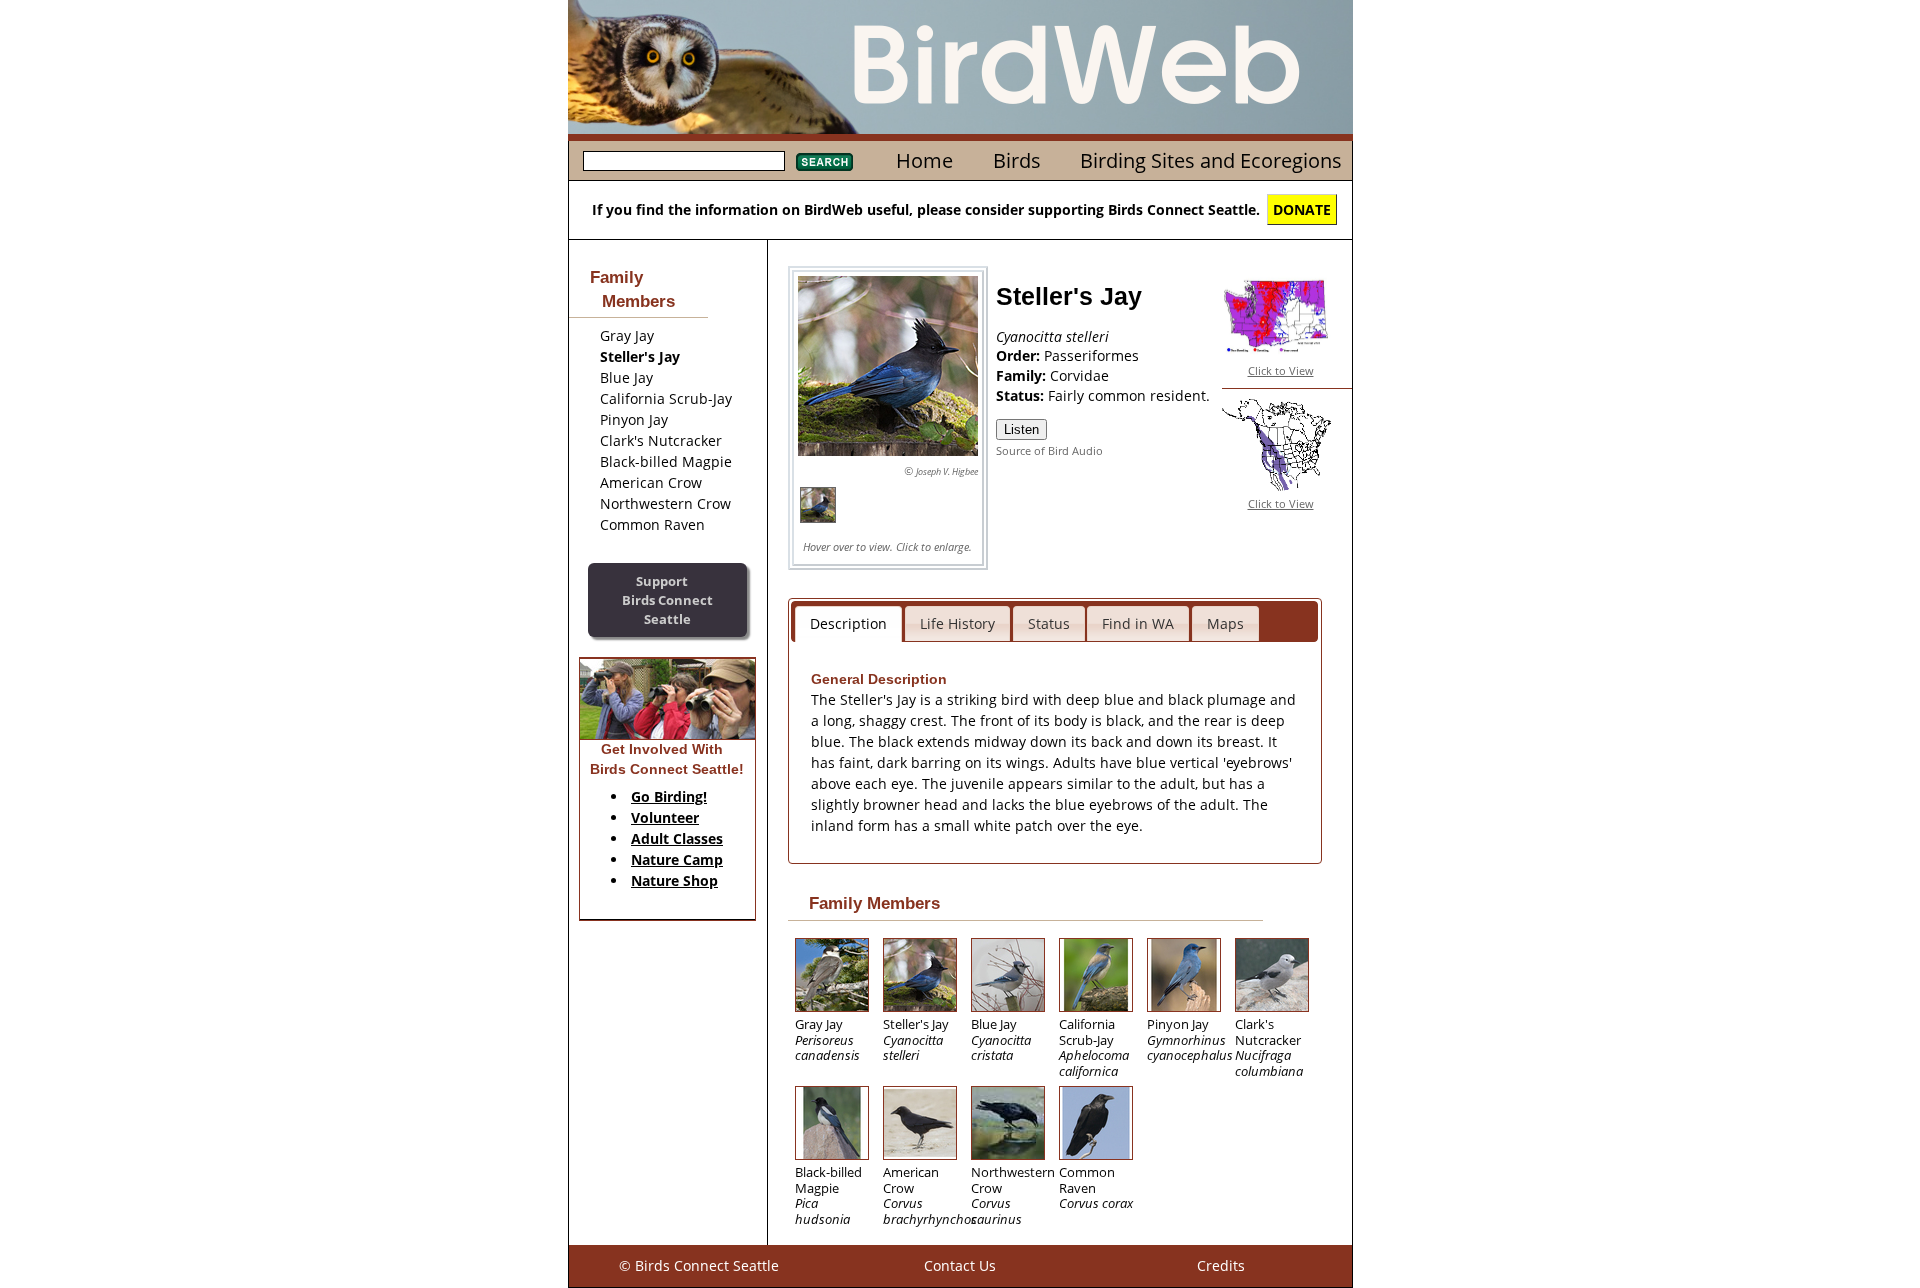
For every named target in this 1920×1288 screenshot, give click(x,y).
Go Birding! (669, 796)
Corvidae (1079, 375)
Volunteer (665, 817)
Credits (1221, 1265)
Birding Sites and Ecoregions (1211, 160)
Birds (1017, 160)
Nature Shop (674, 880)
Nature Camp (677, 859)
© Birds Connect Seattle (699, 1265)
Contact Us (960, 1265)
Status (1049, 623)
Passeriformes (1091, 355)
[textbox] (684, 161)
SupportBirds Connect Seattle (667, 599)
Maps (1225, 623)
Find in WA (1138, 623)
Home (924, 160)
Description (848, 623)
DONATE (1302, 209)
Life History (957, 623)
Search (824, 162)
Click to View (1281, 370)
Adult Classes (677, 838)
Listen (1021, 429)
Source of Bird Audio (1049, 450)
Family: (1023, 375)
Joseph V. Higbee (947, 471)
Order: (1020, 355)
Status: (1022, 395)
